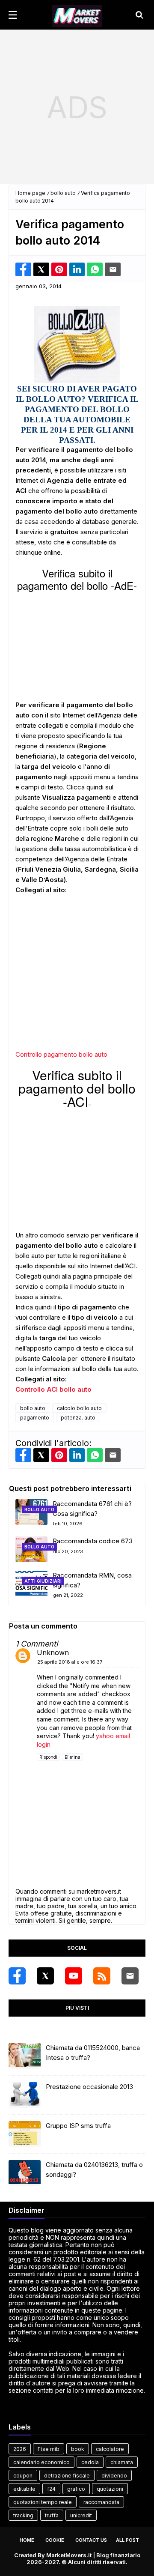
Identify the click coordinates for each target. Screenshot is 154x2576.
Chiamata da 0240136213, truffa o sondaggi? (94, 2170)
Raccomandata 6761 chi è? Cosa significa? (92, 1509)
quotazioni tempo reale (43, 2502)
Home (27, 2540)
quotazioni (110, 2489)
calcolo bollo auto (79, 1408)
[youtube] (74, 1976)
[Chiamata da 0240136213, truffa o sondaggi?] (25, 2173)
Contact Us (91, 2540)
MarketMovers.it (69, 2555)
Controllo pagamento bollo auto (61, 1054)
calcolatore (110, 2449)
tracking (23, 2515)
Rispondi (48, 1757)
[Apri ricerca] (139, 15)
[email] (130, 1976)
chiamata (122, 2462)
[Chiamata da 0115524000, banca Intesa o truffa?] (25, 2056)
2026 (20, 2449)
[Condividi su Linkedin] (77, 269)
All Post (127, 2540)
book (78, 2449)
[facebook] (17, 1976)
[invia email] (113, 269)
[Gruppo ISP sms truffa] (25, 2134)
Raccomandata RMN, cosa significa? (92, 1580)
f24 (51, 2489)
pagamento (35, 1418)
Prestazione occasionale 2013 (89, 2087)
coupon (23, 2476)
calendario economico (41, 2462)
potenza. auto (78, 1418)
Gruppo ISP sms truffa (78, 2126)
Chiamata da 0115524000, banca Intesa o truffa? (93, 2053)
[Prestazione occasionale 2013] (25, 2095)
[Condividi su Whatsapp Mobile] (95, 269)
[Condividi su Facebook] (23, 269)
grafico (76, 2489)
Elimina (73, 1757)
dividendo (114, 2476)
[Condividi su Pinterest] (59, 269)
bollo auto (63, 193)
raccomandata (101, 2502)
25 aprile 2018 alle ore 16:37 (70, 1662)
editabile (24, 2489)
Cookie (55, 2540)
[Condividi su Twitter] (41, 269)
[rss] (102, 1976)
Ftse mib (49, 2449)
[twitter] (45, 1976)
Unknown (53, 1653)
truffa (52, 2515)
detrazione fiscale (67, 2476)
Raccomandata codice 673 (93, 1541)
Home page (30, 193)
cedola (90, 2462)
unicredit (81, 2515)
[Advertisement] (77, 107)
